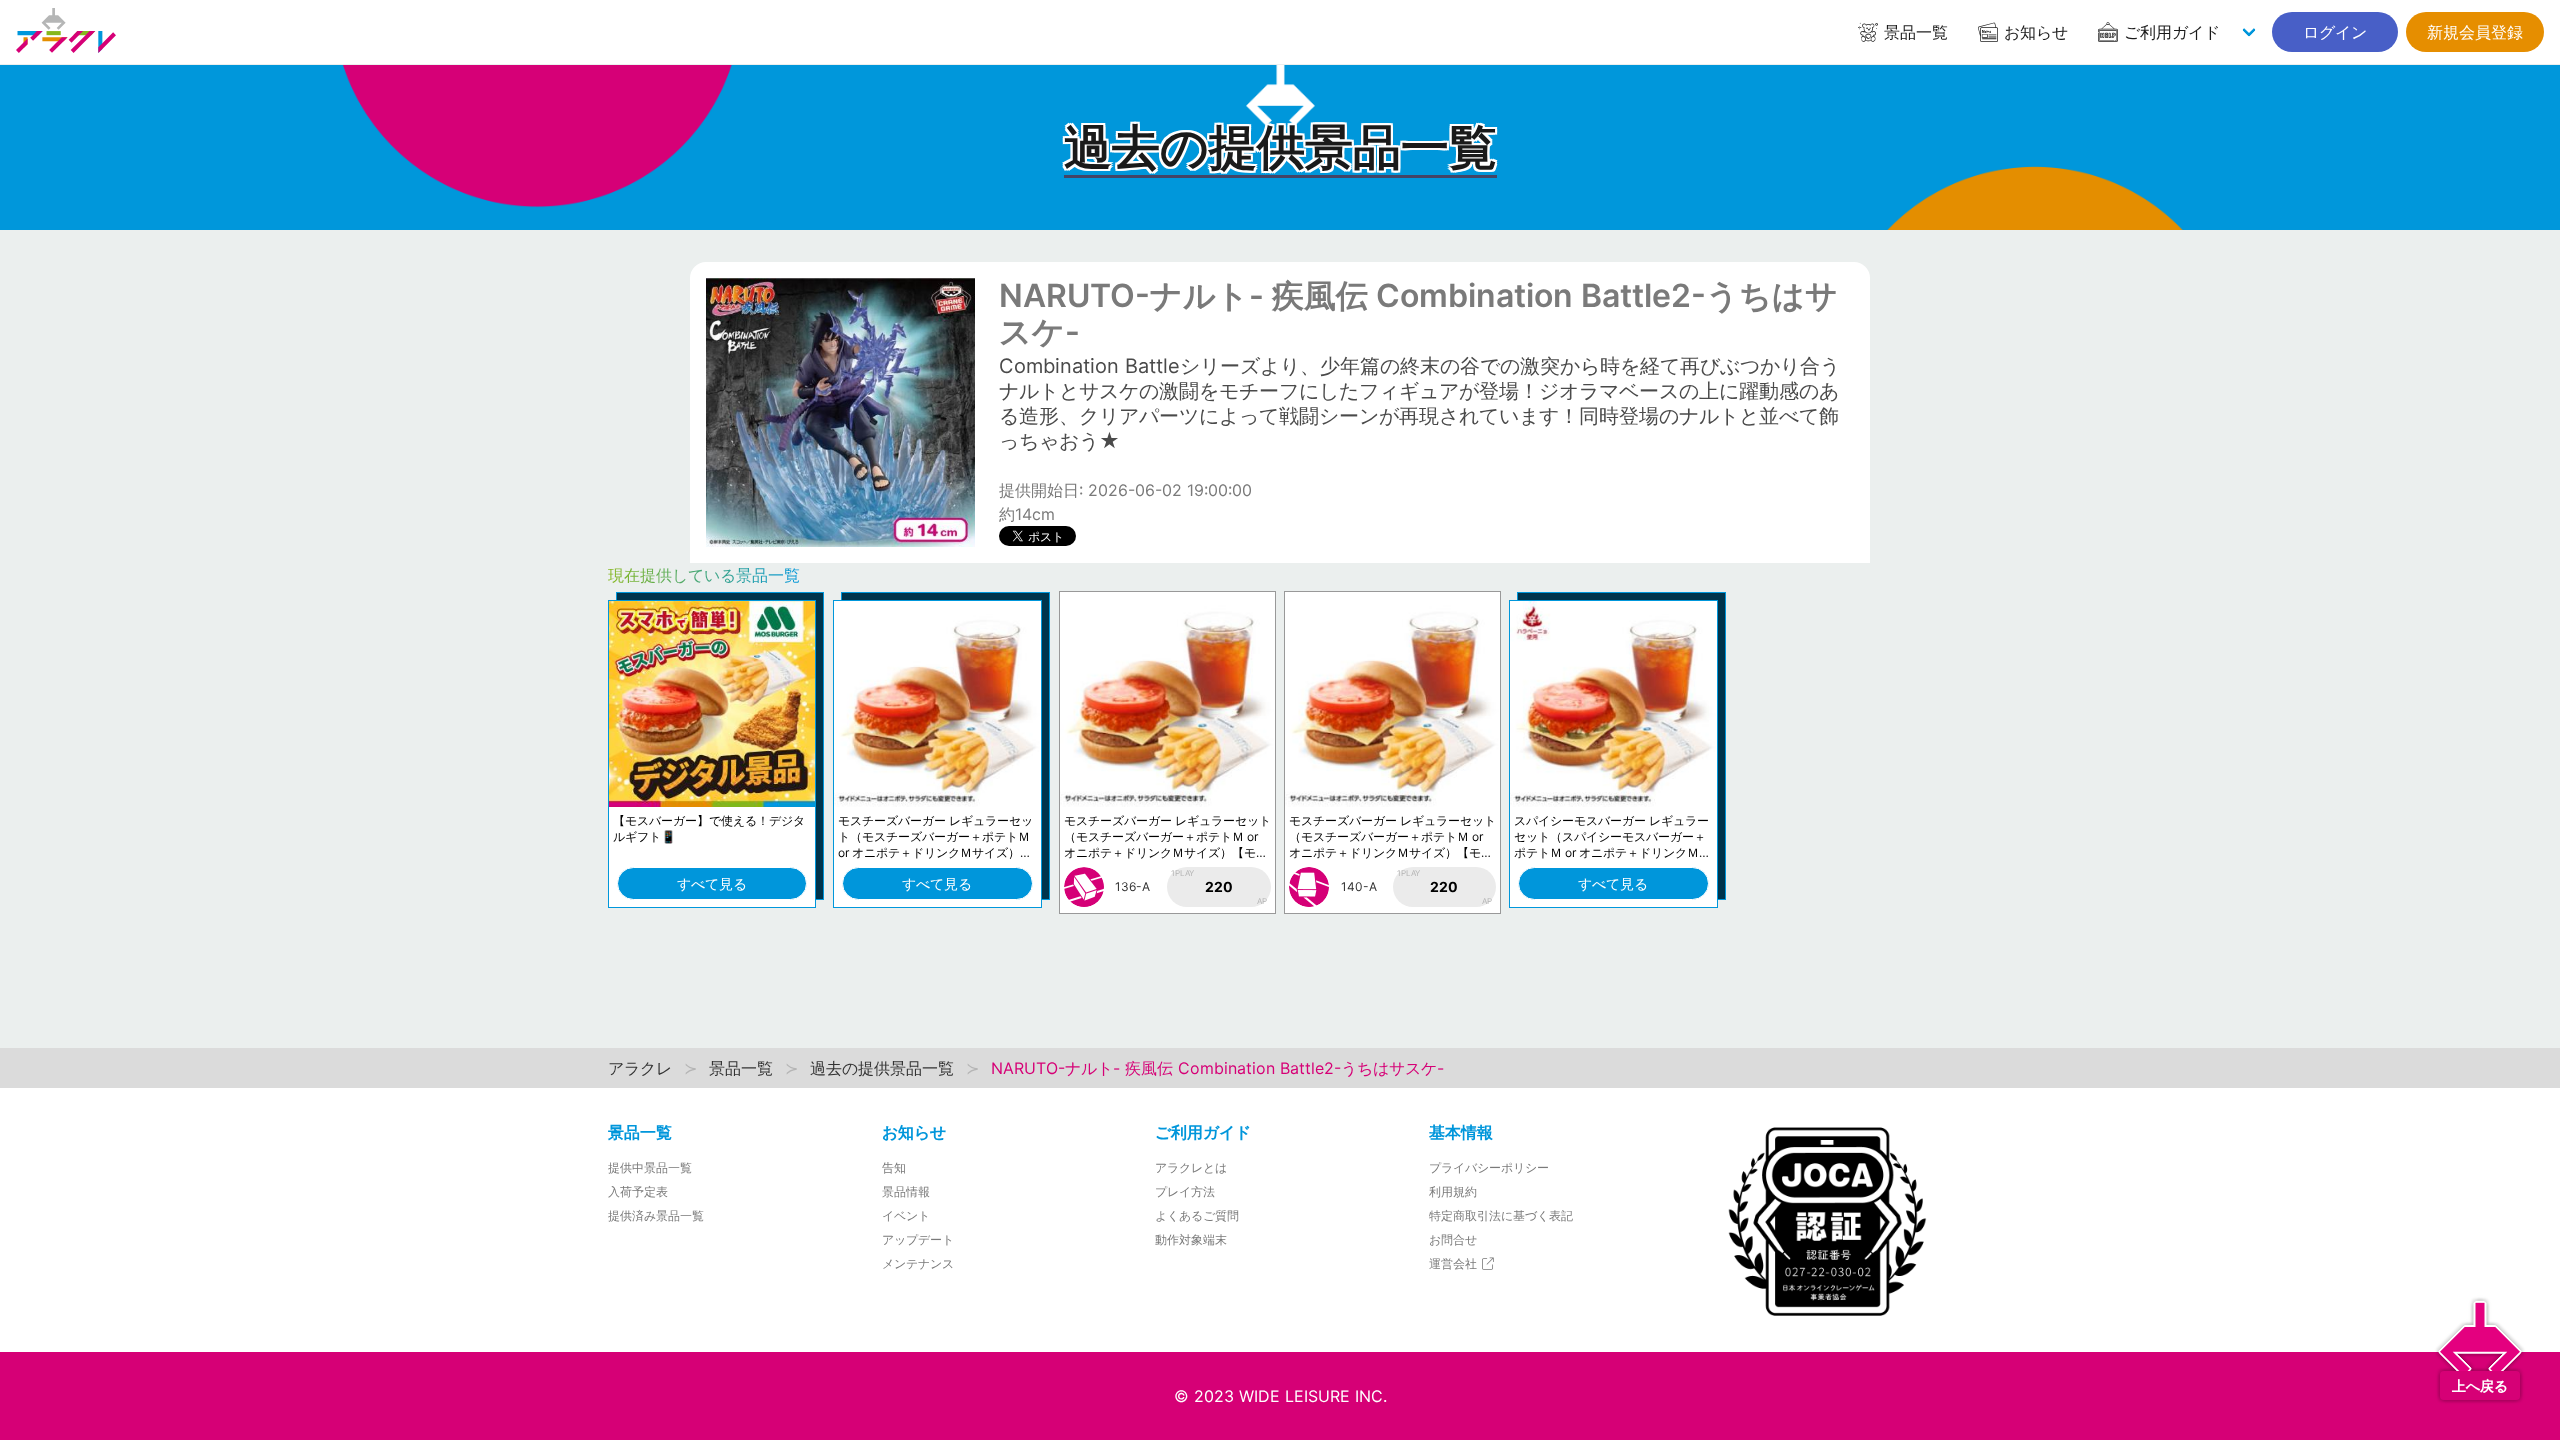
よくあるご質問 (1197, 1215)
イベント (906, 1215)
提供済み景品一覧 (656, 1215)
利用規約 (1453, 1191)
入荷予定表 (638, 1191)
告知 (894, 1167)
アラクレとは (1191, 1167)
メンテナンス (918, 1263)
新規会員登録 (2475, 32)
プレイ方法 (1185, 1191)
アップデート (918, 1239)
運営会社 (1454, 1263)
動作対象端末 (1191, 1239)
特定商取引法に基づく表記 (1501, 1215)
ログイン (2335, 32)
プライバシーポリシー (1489, 1167)
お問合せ (1453, 1239)
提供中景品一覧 (650, 1167)
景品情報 (906, 1191)
